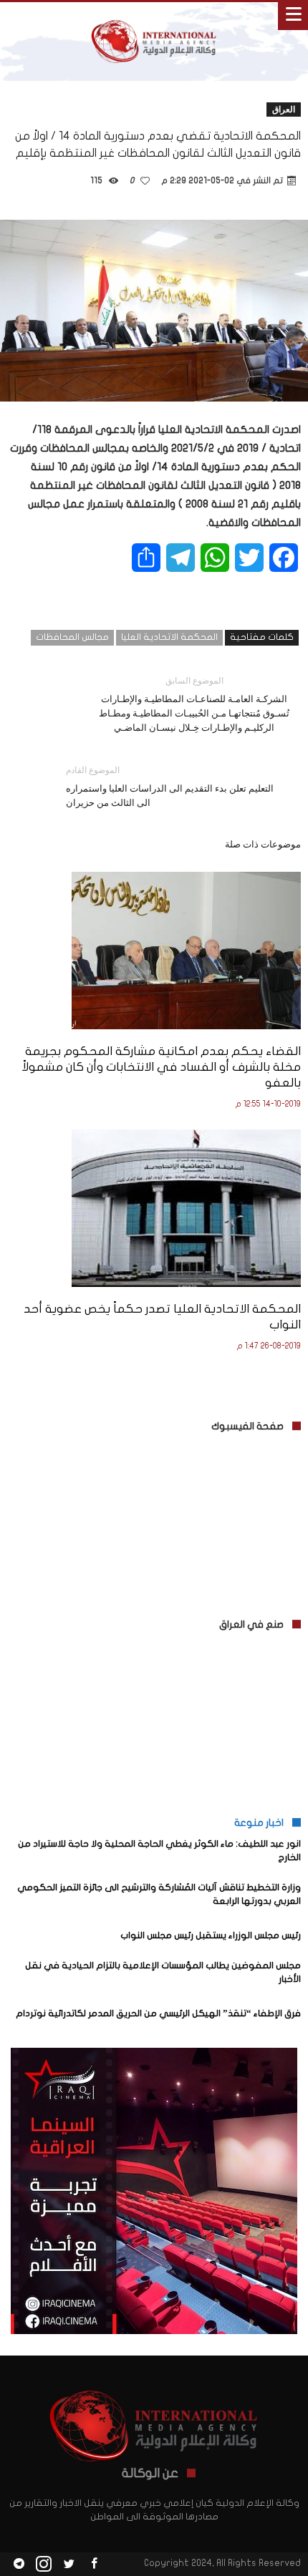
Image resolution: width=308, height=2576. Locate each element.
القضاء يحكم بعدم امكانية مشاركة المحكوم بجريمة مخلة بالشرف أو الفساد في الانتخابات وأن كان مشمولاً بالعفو (161, 1067)
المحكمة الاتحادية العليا (169, 637)
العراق (284, 109)
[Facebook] (94, 2564)
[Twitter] (69, 2564)
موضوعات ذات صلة (263, 844)
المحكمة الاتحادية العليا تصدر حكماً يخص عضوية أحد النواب (162, 1317)
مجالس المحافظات (72, 637)
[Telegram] (19, 2564)
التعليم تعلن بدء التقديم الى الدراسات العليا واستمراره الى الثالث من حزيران (170, 786)
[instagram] (44, 2564)
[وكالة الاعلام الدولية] (154, 16)
